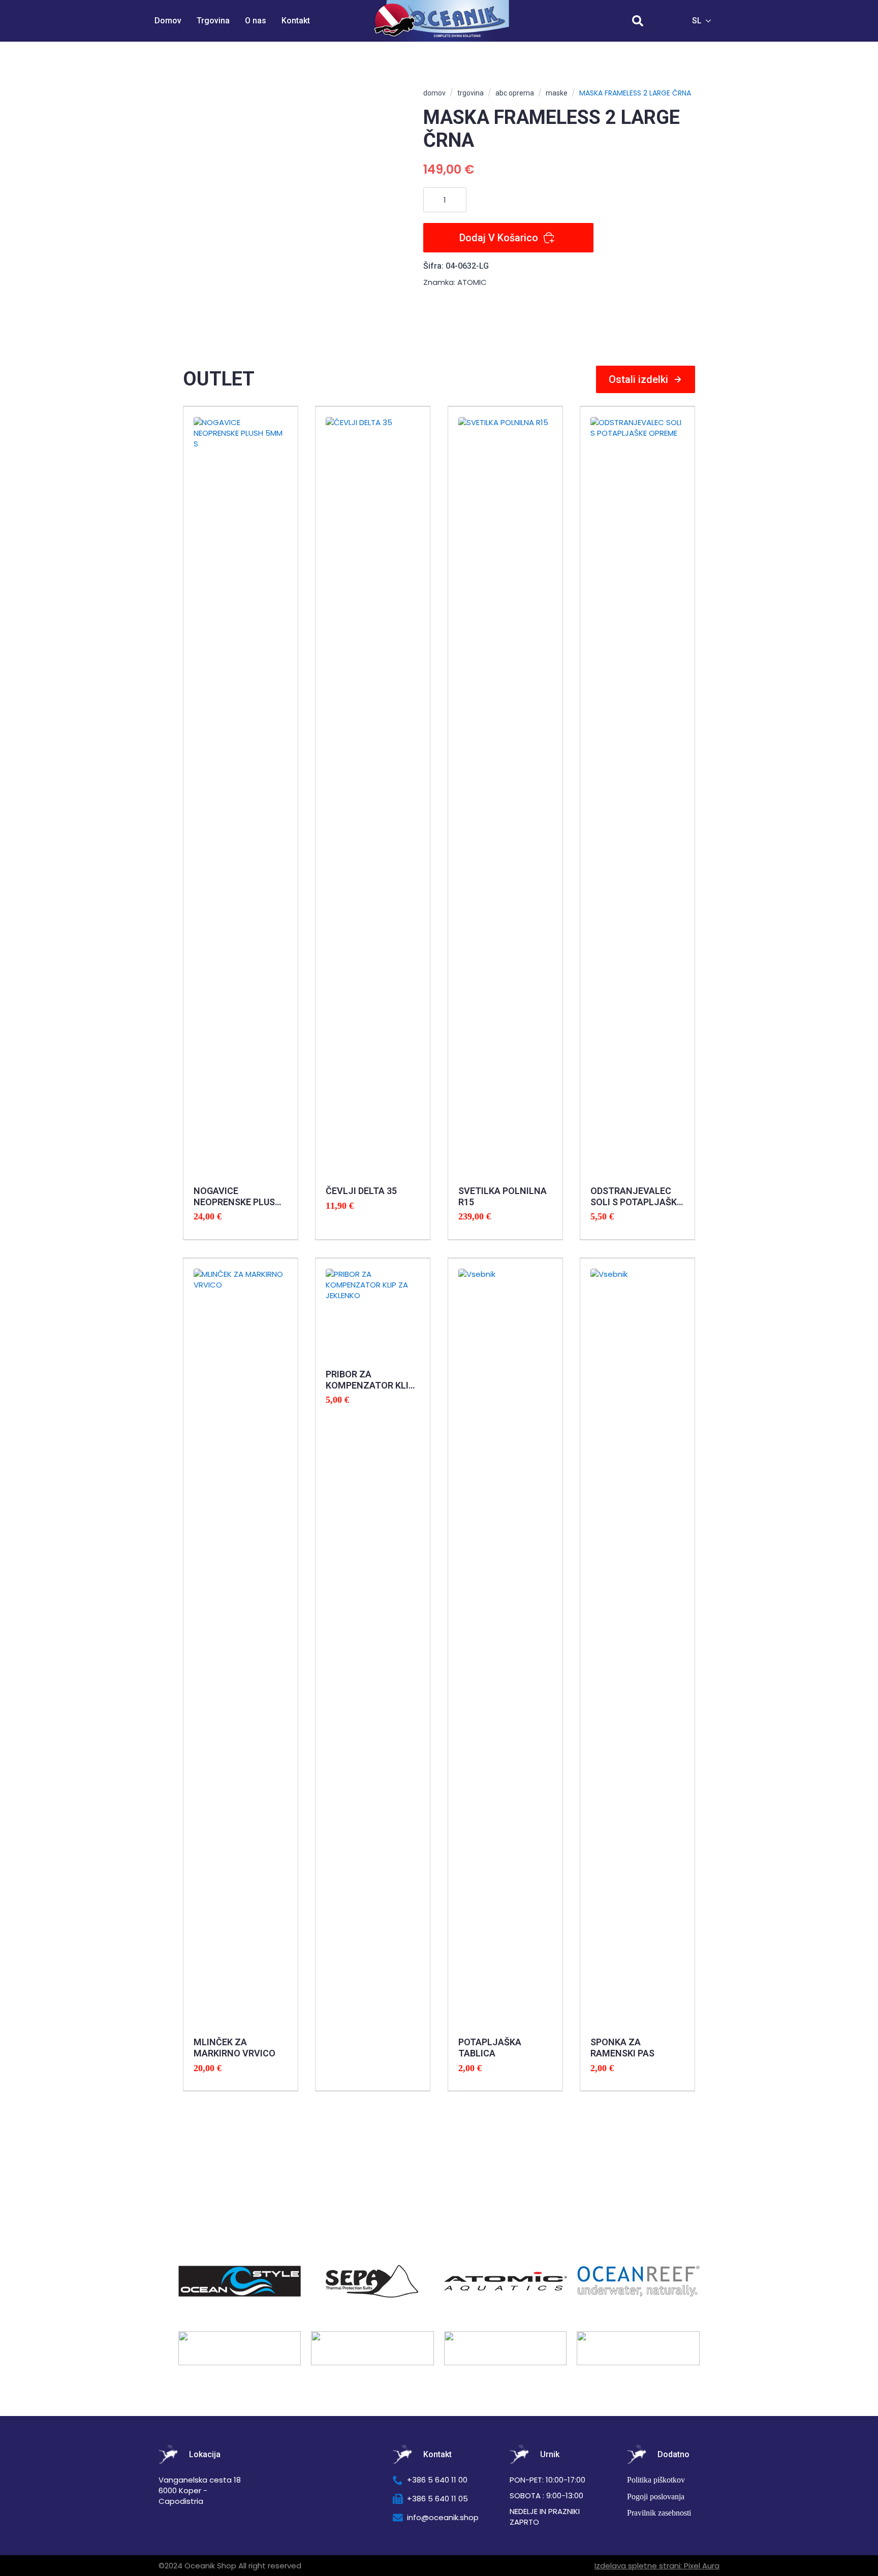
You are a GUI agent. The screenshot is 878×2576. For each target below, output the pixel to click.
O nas (256, 21)
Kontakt (296, 21)
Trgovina (213, 21)
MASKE (557, 93)
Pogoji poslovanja (656, 2497)
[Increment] (458, 200)
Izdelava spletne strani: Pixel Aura (657, 2566)
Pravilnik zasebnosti (659, 2513)
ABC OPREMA (515, 93)
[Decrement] (431, 200)
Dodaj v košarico (499, 238)
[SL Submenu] (711, 21)
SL (697, 21)
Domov (168, 21)
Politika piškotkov (656, 2480)
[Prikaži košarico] (667, 21)
